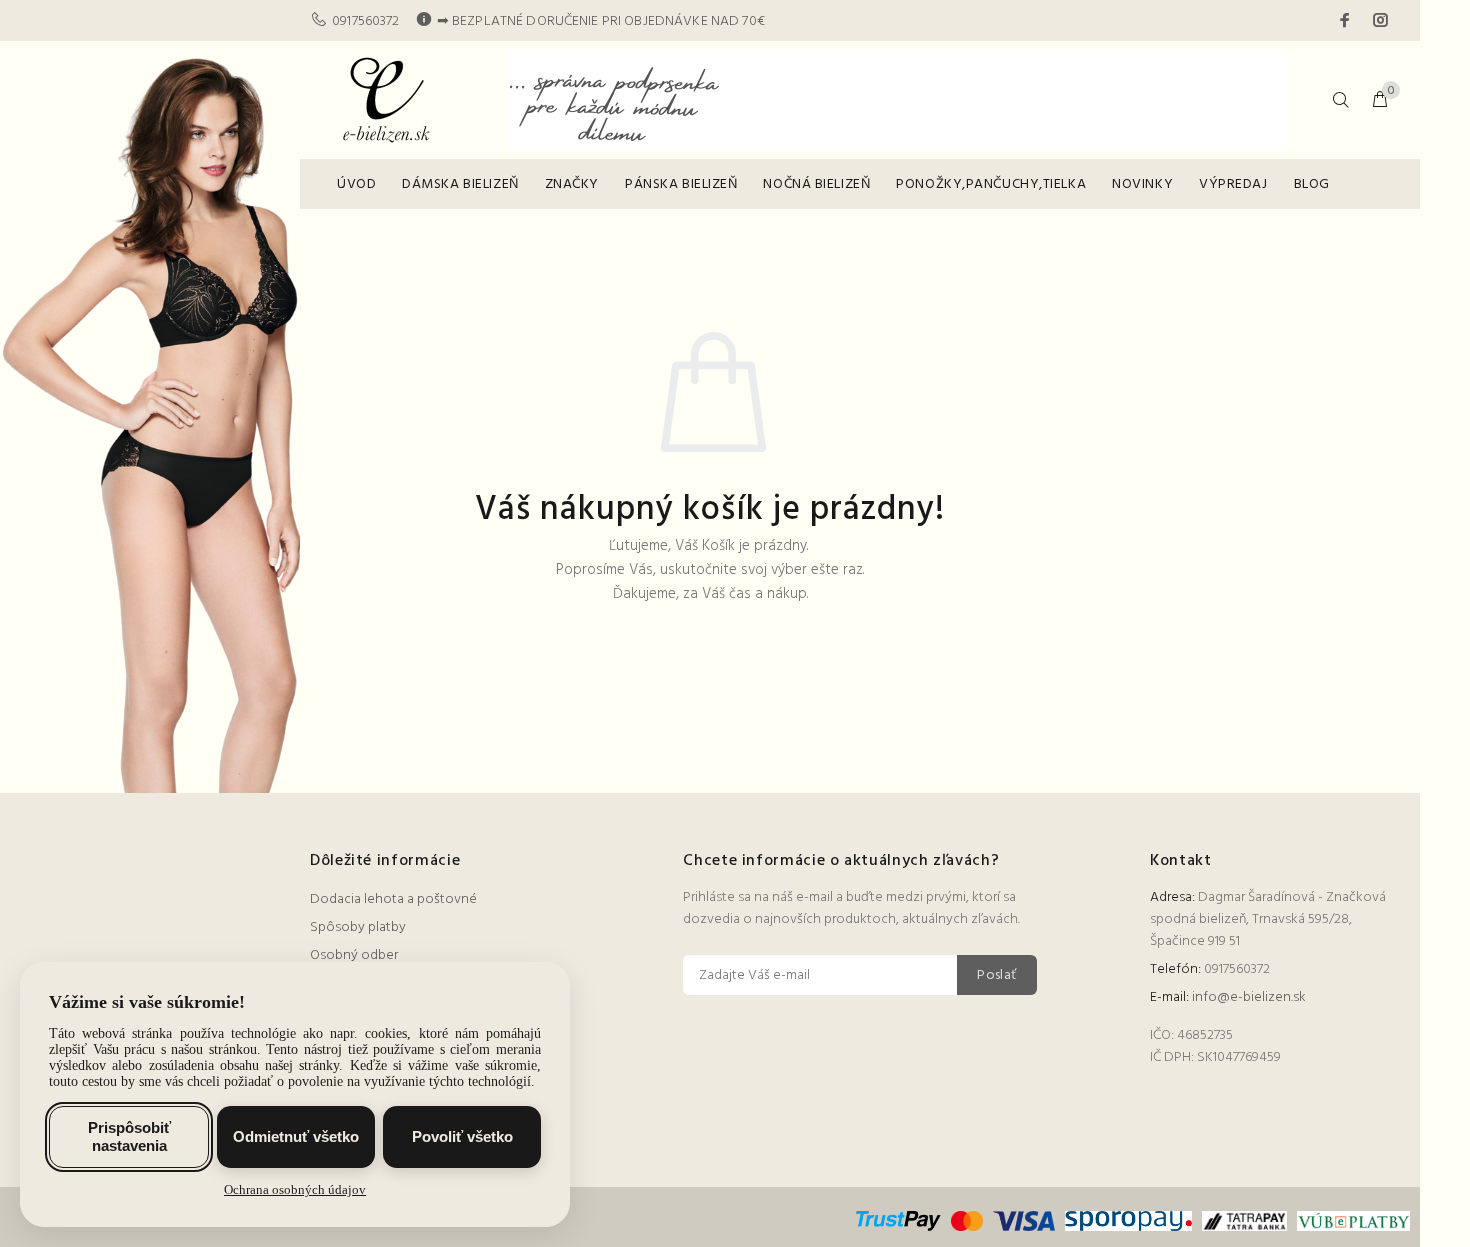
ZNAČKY (572, 184)
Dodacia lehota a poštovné (393, 899)
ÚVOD (356, 184)
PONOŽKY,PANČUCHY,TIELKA (991, 184)
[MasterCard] (967, 1220)
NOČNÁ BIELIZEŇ (816, 184)
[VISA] (1024, 1220)
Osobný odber (354, 955)
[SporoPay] (1128, 1220)
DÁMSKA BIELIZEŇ (460, 184)
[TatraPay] (1245, 1220)
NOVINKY (1142, 184)
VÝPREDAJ (1233, 184)
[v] (1351, 1220)
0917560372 (365, 21)
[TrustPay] (901, 1220)
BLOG (1312, 184)
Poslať (997, 975)
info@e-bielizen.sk (1249, 997)
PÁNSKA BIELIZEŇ (681, 184)
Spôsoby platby (358, 927)
